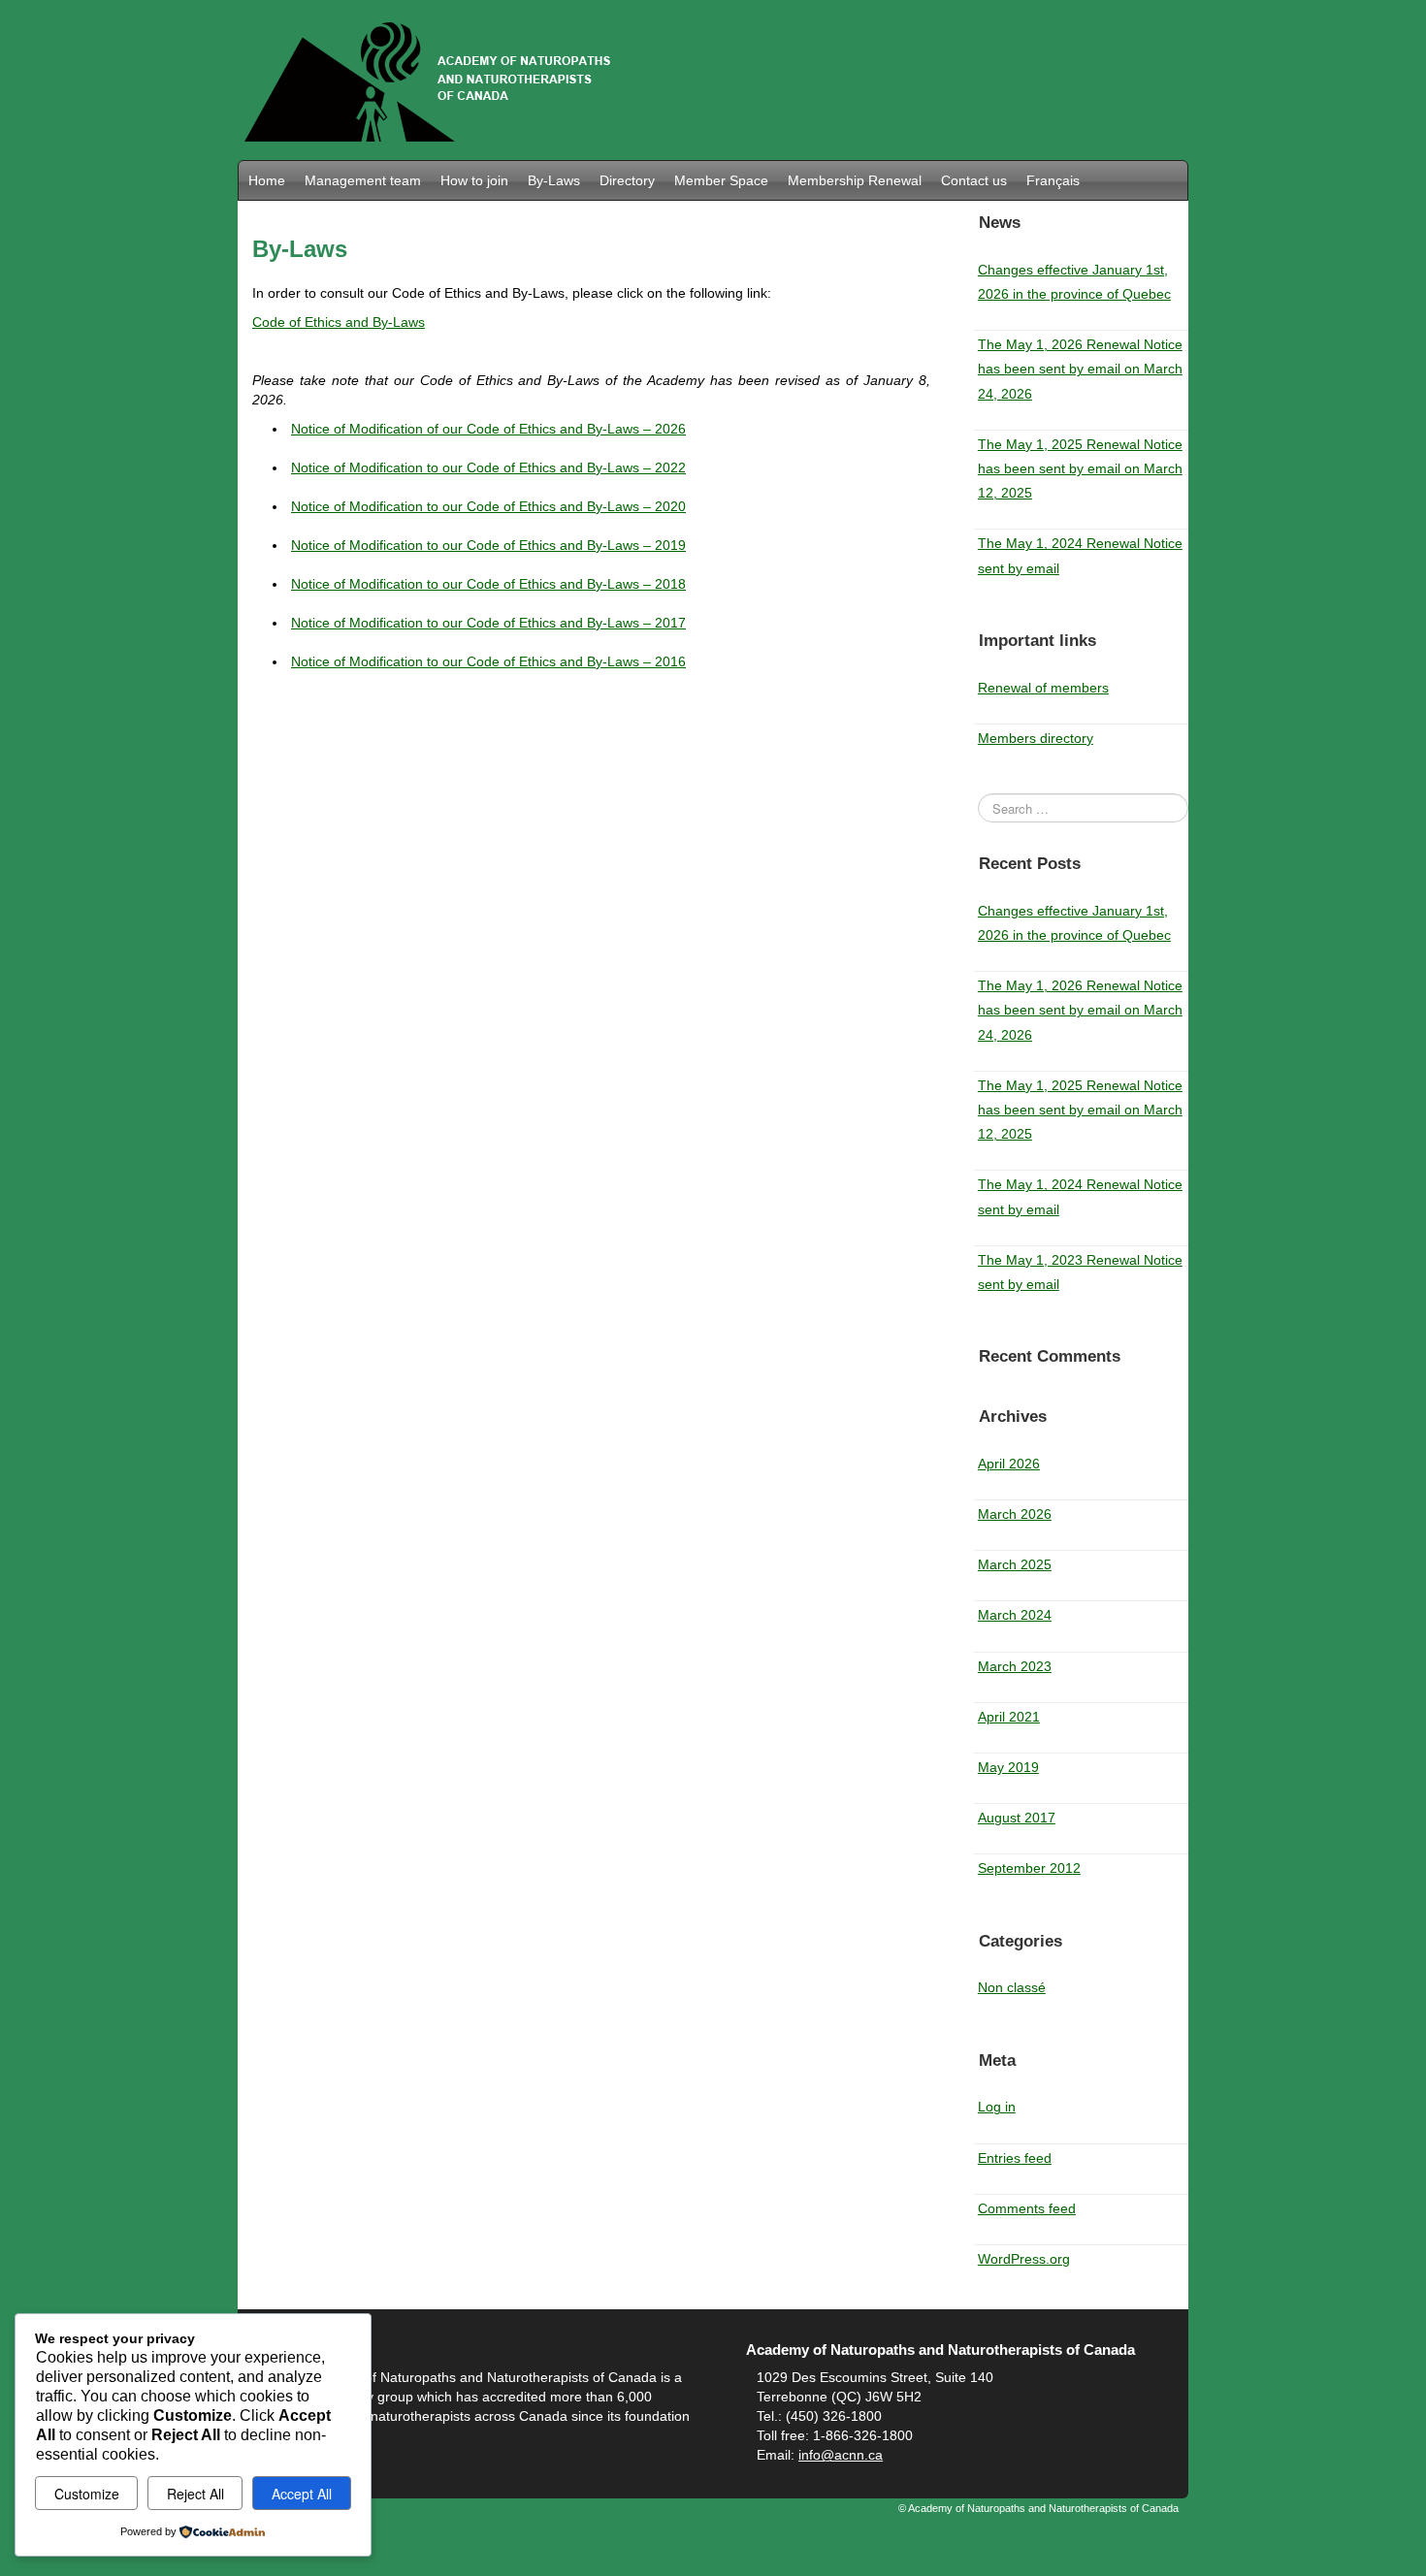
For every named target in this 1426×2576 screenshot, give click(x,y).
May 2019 (1008, 1767)
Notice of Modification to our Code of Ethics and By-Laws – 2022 (488, 467)
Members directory (1036, 738)
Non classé (1012, 1987)
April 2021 (1009, 1717)
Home (267, 180)
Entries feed (1015, 2158)
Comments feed (1027, 2208)
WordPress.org (1024, 2259)
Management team (363, 180)
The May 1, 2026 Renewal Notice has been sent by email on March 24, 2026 (1080, 369)
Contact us (974, 180)
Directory (627, 180)
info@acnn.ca (841, 2455)
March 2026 (1015, 1514)
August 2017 (1017, 1818)
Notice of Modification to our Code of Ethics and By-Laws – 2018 (488, 584)
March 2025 (1015, 1564)
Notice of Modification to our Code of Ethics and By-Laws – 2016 (488, 661)
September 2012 (1029, 1868)
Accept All (302, 2494)
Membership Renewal (855, 180)
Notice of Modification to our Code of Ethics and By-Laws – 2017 (488, 623)
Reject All (195, 2494)
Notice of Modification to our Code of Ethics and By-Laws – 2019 (488, 545)
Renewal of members (1043, 688)
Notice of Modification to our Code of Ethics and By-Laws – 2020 (488, 506)
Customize (87, 2494)
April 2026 (1009, 1464)
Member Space (721, 180)
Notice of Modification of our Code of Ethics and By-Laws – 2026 (488, 429)
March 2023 (1015, 1666)
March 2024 (1015, 1615)
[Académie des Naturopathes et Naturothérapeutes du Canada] (434, 79)
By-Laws (554, 180)
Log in (997, 2107)
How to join (474, 180)
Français (1053, 180)
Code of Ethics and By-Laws (339, 322)
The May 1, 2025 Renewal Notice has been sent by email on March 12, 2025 (1080, 468)
